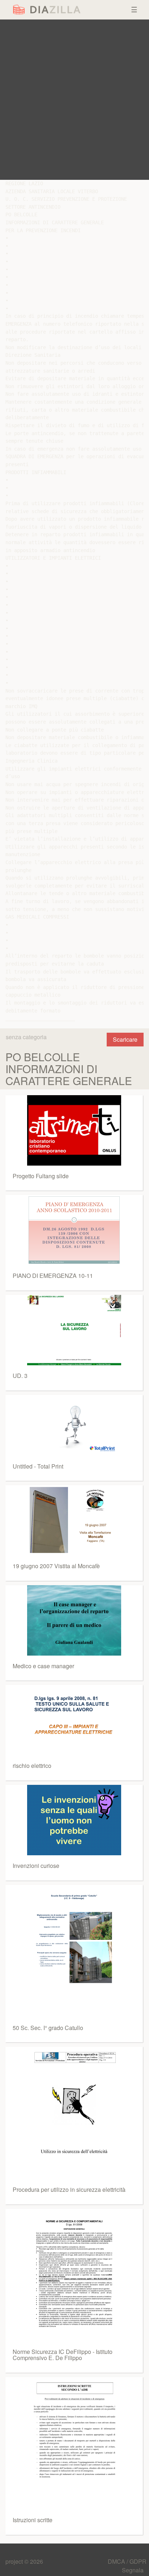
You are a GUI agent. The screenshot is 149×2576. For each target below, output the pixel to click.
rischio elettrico (32, 1766)
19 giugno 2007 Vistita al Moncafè (56, 1566)
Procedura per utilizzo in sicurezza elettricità (69, 2189)
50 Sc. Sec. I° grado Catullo (48, 2028)
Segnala (133, 2570)
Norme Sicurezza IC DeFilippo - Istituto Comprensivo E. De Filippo (63, 2355)
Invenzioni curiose (36, 1866)
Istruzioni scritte (33, 2520)
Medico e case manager (43, 1666)
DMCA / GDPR (127, 2561)
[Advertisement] (74, 100)
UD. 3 (20, 1376)
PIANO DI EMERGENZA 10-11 (53, 1276)
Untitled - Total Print (38, 1466)
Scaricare (125, 1039)
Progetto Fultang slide (41, 1176)
